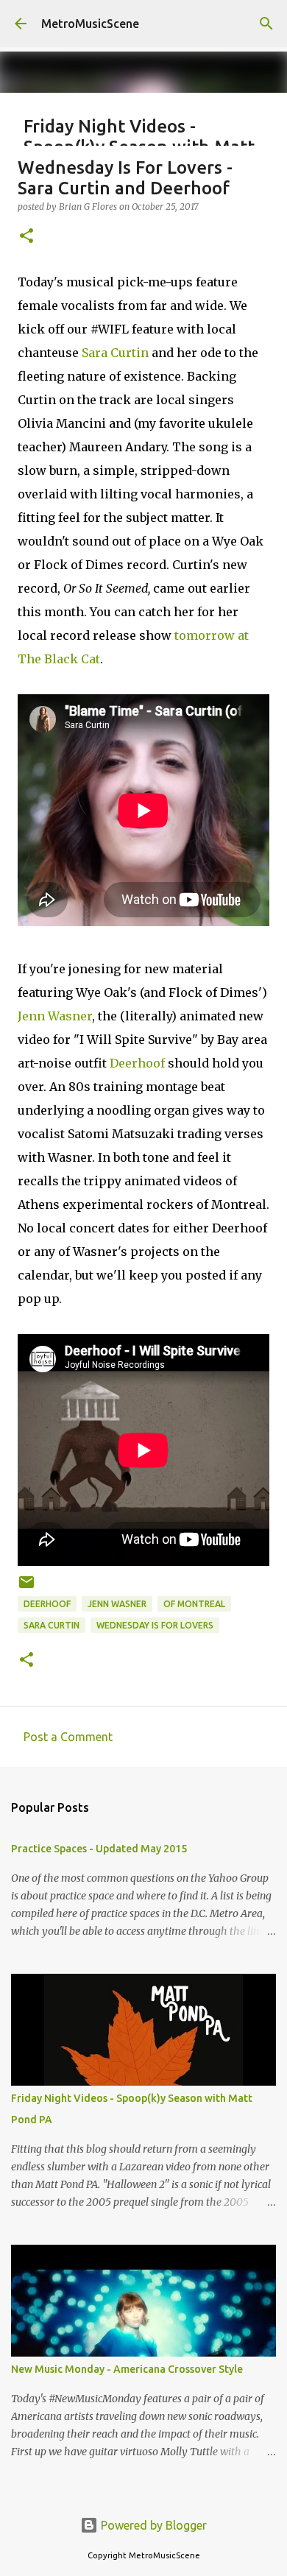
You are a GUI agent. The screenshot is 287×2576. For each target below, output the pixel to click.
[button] (26, 237)
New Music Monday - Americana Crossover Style (127, 2369)
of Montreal (194, 1604)
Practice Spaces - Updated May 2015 (99, 1849)
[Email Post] (26, 1588)
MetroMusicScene (90, 24)
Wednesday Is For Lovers (155, 1625)
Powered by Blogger (152, 2525)
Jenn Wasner (55, 1016)
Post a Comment (68, 1737)
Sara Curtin (115, 353)
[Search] (266, 24)
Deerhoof (137, 1063)
